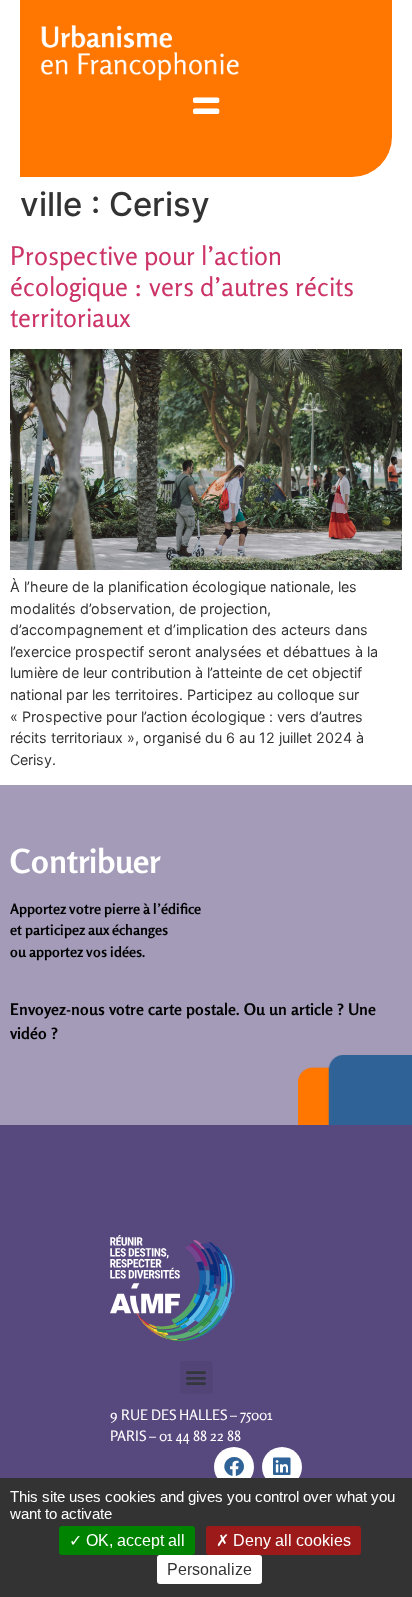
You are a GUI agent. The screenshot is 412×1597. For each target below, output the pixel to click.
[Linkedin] (282, 1467)
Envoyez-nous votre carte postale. (125, 1009)
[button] (196, 1377)
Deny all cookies (290, 1540)
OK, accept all (133, 1540)
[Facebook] (234, 1467)
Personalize (209, 1569)
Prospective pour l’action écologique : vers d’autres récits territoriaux (182, 286)
